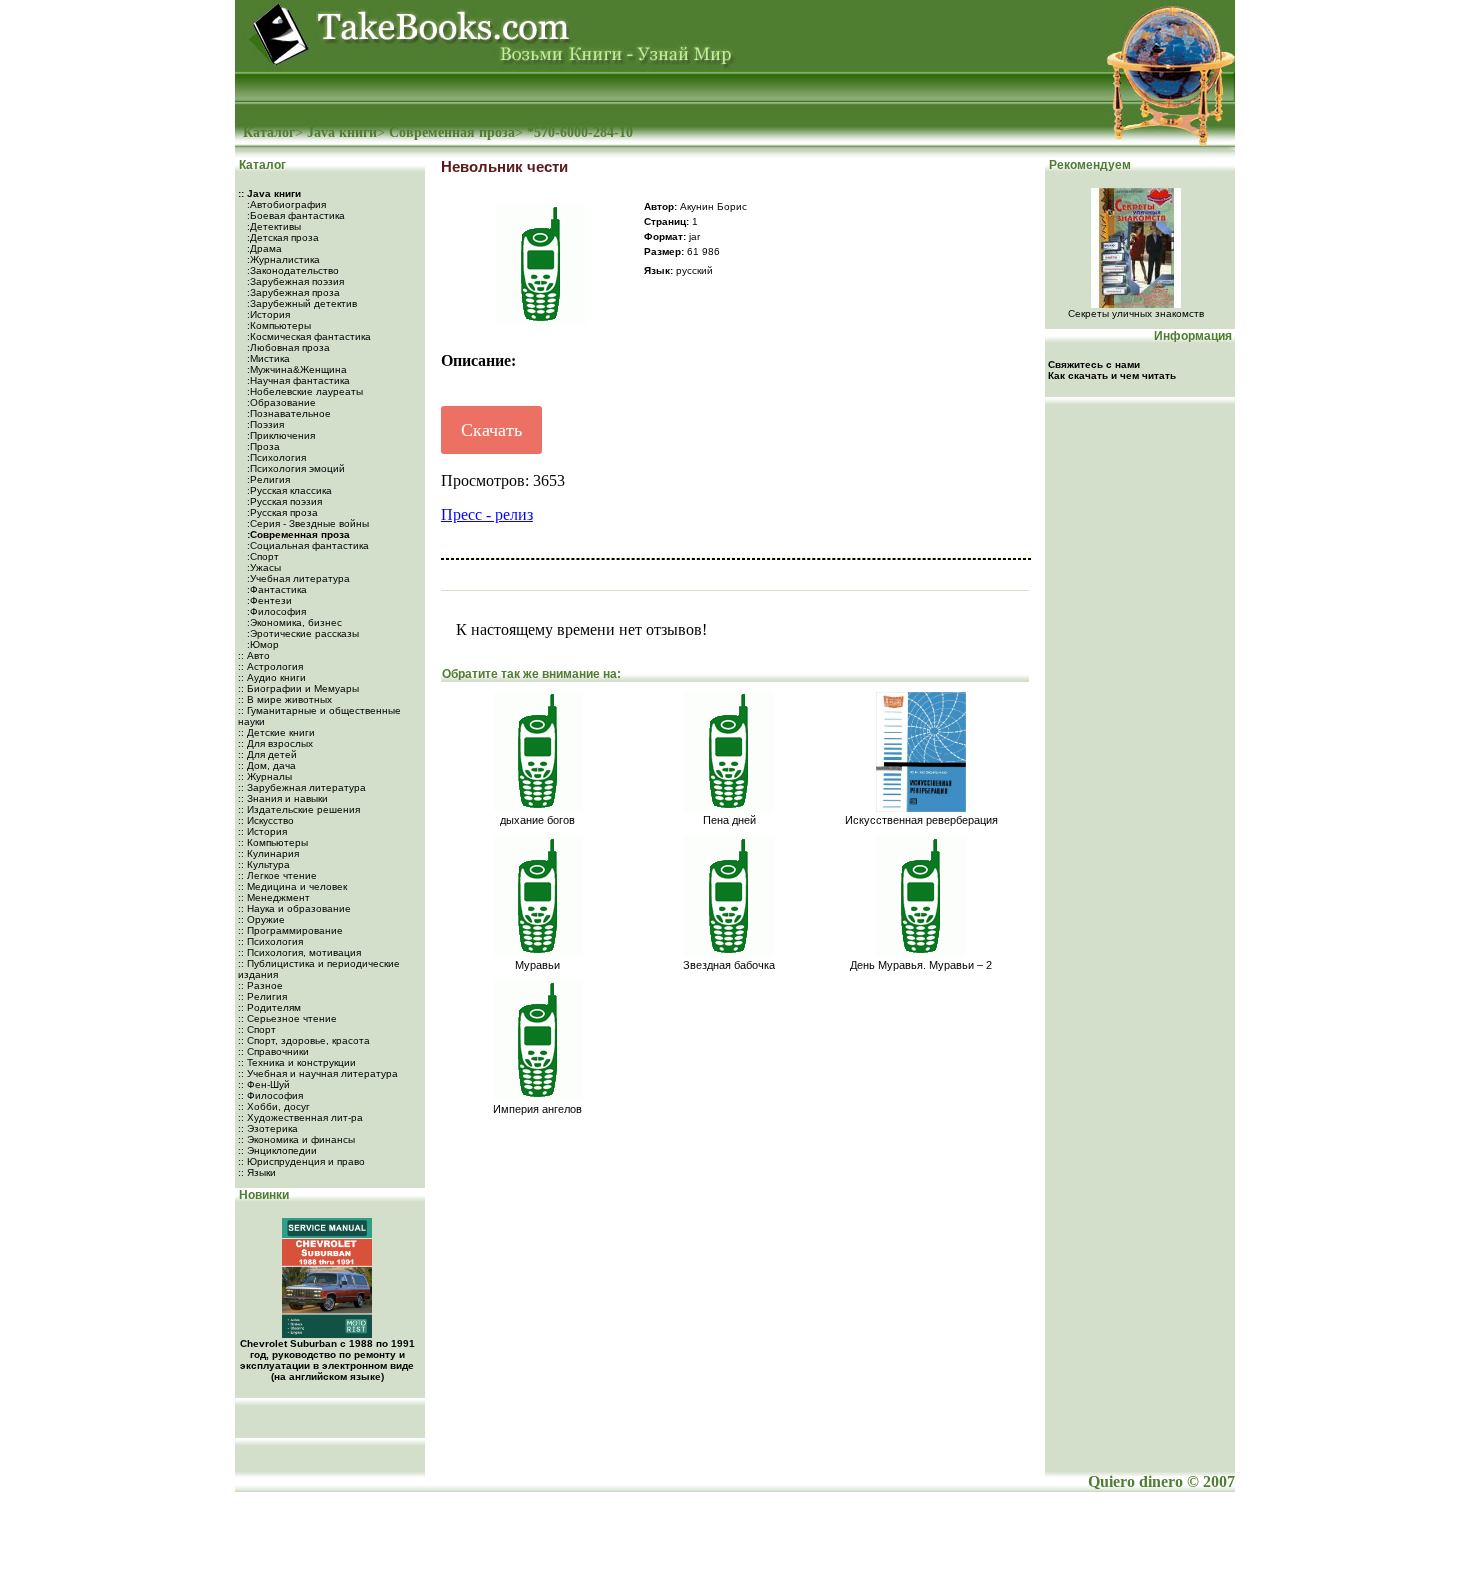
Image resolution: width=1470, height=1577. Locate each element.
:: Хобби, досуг (274, 1106)
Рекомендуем (1088, 165)
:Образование (280, 402)
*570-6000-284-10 (580, 132)
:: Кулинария (268, 853)
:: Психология (270, 941)
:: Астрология (270, 666)
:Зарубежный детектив (300, 303)
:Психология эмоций (294, 468)
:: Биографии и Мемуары (298, 688)
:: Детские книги (276, 732)
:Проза (262, 446)
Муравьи (537, 965)
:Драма (263, 248)
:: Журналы (265, 776)
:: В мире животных (285, 699)
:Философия (275, 611)
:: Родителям (269, 1007)
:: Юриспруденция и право (301, 1161)
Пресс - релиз (487, 514)
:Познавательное (287, 413)
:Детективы (272, 226)
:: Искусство (266, 820)
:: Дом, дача (267, 765)
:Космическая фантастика (307, 336)
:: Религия (262, 996)
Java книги (342, 132)
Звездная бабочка (729, 965)
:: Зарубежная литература (302, 787)
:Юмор (261, 644)
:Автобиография (285, 204)
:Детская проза (281, 237)
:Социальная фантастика (306, 545)
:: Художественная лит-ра (300, 1117)
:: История (262, 831)
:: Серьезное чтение (287, 1018)
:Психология (275, 457)
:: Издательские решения (299, 809)
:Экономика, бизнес (293, 622)
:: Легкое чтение (277, 875)
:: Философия (270, 1095)
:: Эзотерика (268, 1128)
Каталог (269, 132)
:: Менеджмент (274, 897)
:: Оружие (261, 919)
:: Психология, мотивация (299, 952)
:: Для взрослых (275, 743)
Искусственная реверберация (921, 820)
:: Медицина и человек (292, 886)
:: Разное (260, 985)
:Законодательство (291, 270)
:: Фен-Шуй (264, 1084)
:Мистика (267, 358)
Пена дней (729, 820)
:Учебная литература (297, 578)
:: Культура (264, 864)
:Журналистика (282, 259)
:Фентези (268, 600)
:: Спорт (257, 1029)
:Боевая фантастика (294, 215)
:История (267, 314)
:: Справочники (273, 1051)
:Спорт (261, 556)
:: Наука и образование (294, 908)
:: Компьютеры (273, 842)
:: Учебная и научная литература (318, 1073)
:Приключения (279, 435)
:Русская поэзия (283, 501)
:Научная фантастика (297, 380)
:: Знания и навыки (283, 798)
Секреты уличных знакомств (1136, 313)
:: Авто (254, 655)
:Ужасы (262, 567)
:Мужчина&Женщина (295, 369)
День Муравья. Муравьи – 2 (921, 965)
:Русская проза (281, 512)
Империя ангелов (537, 1109)
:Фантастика (275, 589)
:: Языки (257, 1172)
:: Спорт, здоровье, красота (304, 1040)
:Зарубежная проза (292, 292)
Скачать (491, 430)
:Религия (267, 479)
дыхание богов (537, 820)
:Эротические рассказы (301, 633)
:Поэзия (264, 424)
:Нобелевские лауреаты (303, 391)
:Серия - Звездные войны (306, 523)
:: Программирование (290, 930)
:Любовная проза (287, 347)
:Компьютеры (277, 325)
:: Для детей (267, 754)
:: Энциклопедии (277, 1150)
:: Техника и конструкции (297, 1062)
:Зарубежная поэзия (294, 281)
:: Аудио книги (272, 677)
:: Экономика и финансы (296, 1139)
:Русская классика (288, 490)
